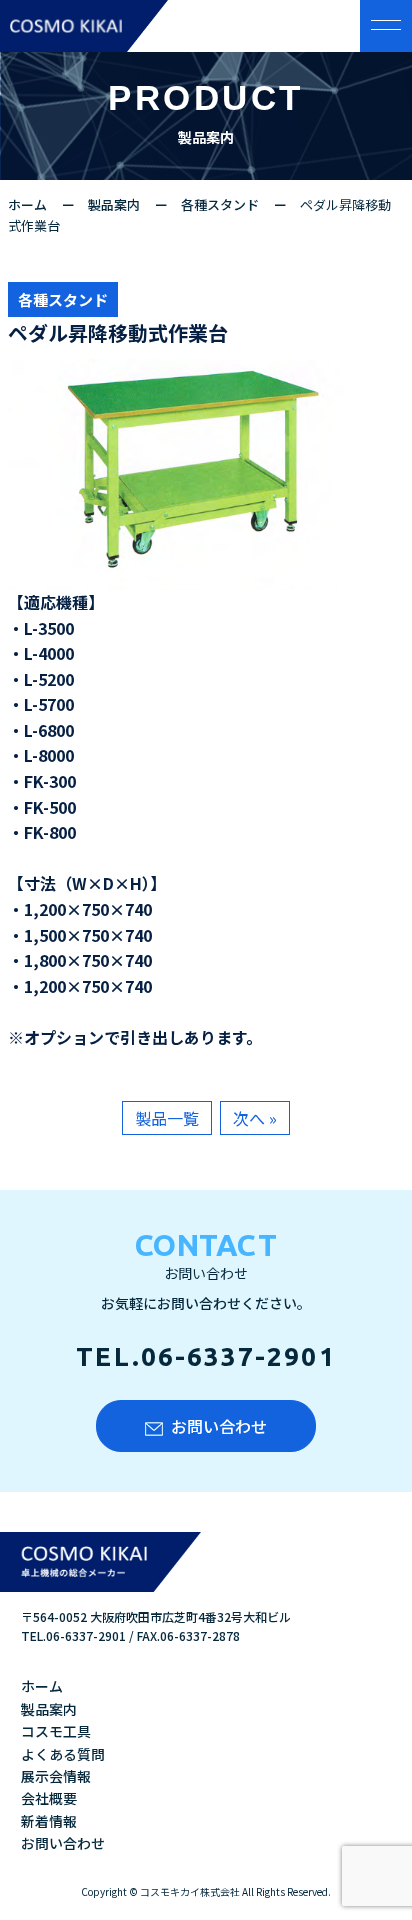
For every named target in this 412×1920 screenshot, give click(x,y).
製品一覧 (167, 1118)
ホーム (27, 204)
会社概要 (49, 1798)
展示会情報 (56, 1776)
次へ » (255, 1118)
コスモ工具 (56, 1731)
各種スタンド (220, 204)
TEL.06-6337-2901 (205, 1356)
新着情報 (49, 1821)
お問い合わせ (219, 1426)
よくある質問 (63, 1754)
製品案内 (114, 204)
